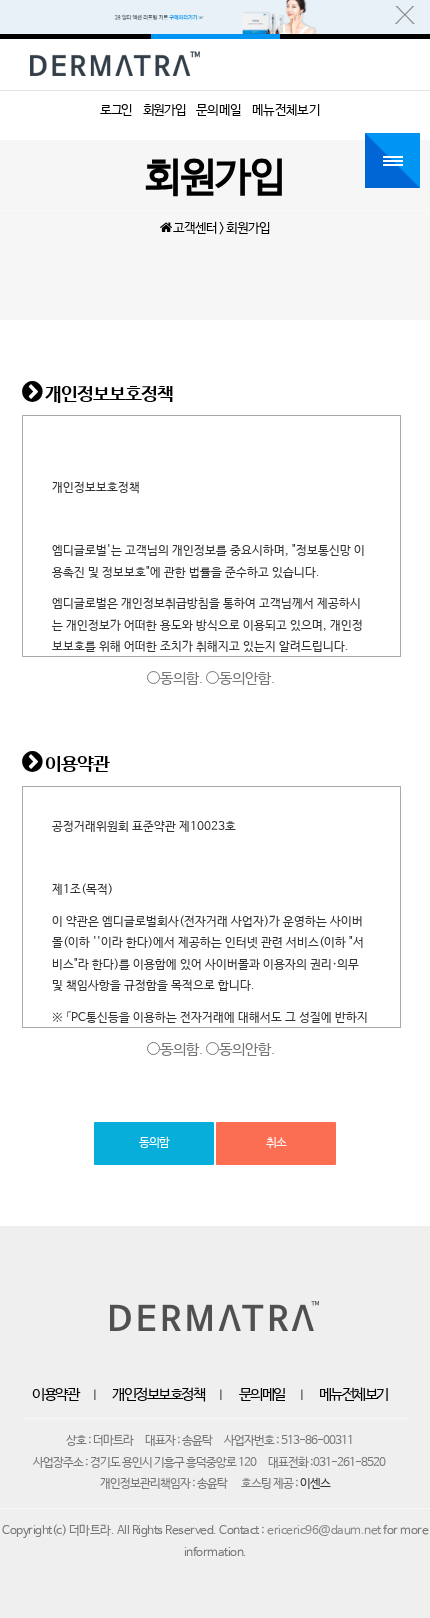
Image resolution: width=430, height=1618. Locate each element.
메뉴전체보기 (353, 1395)
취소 (276, 1143)
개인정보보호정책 (158, 1395)
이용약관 (55, 1395)
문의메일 (262, 1395)
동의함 (154, 1143)
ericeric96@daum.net (324, 1531)
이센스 (315, 1484)
